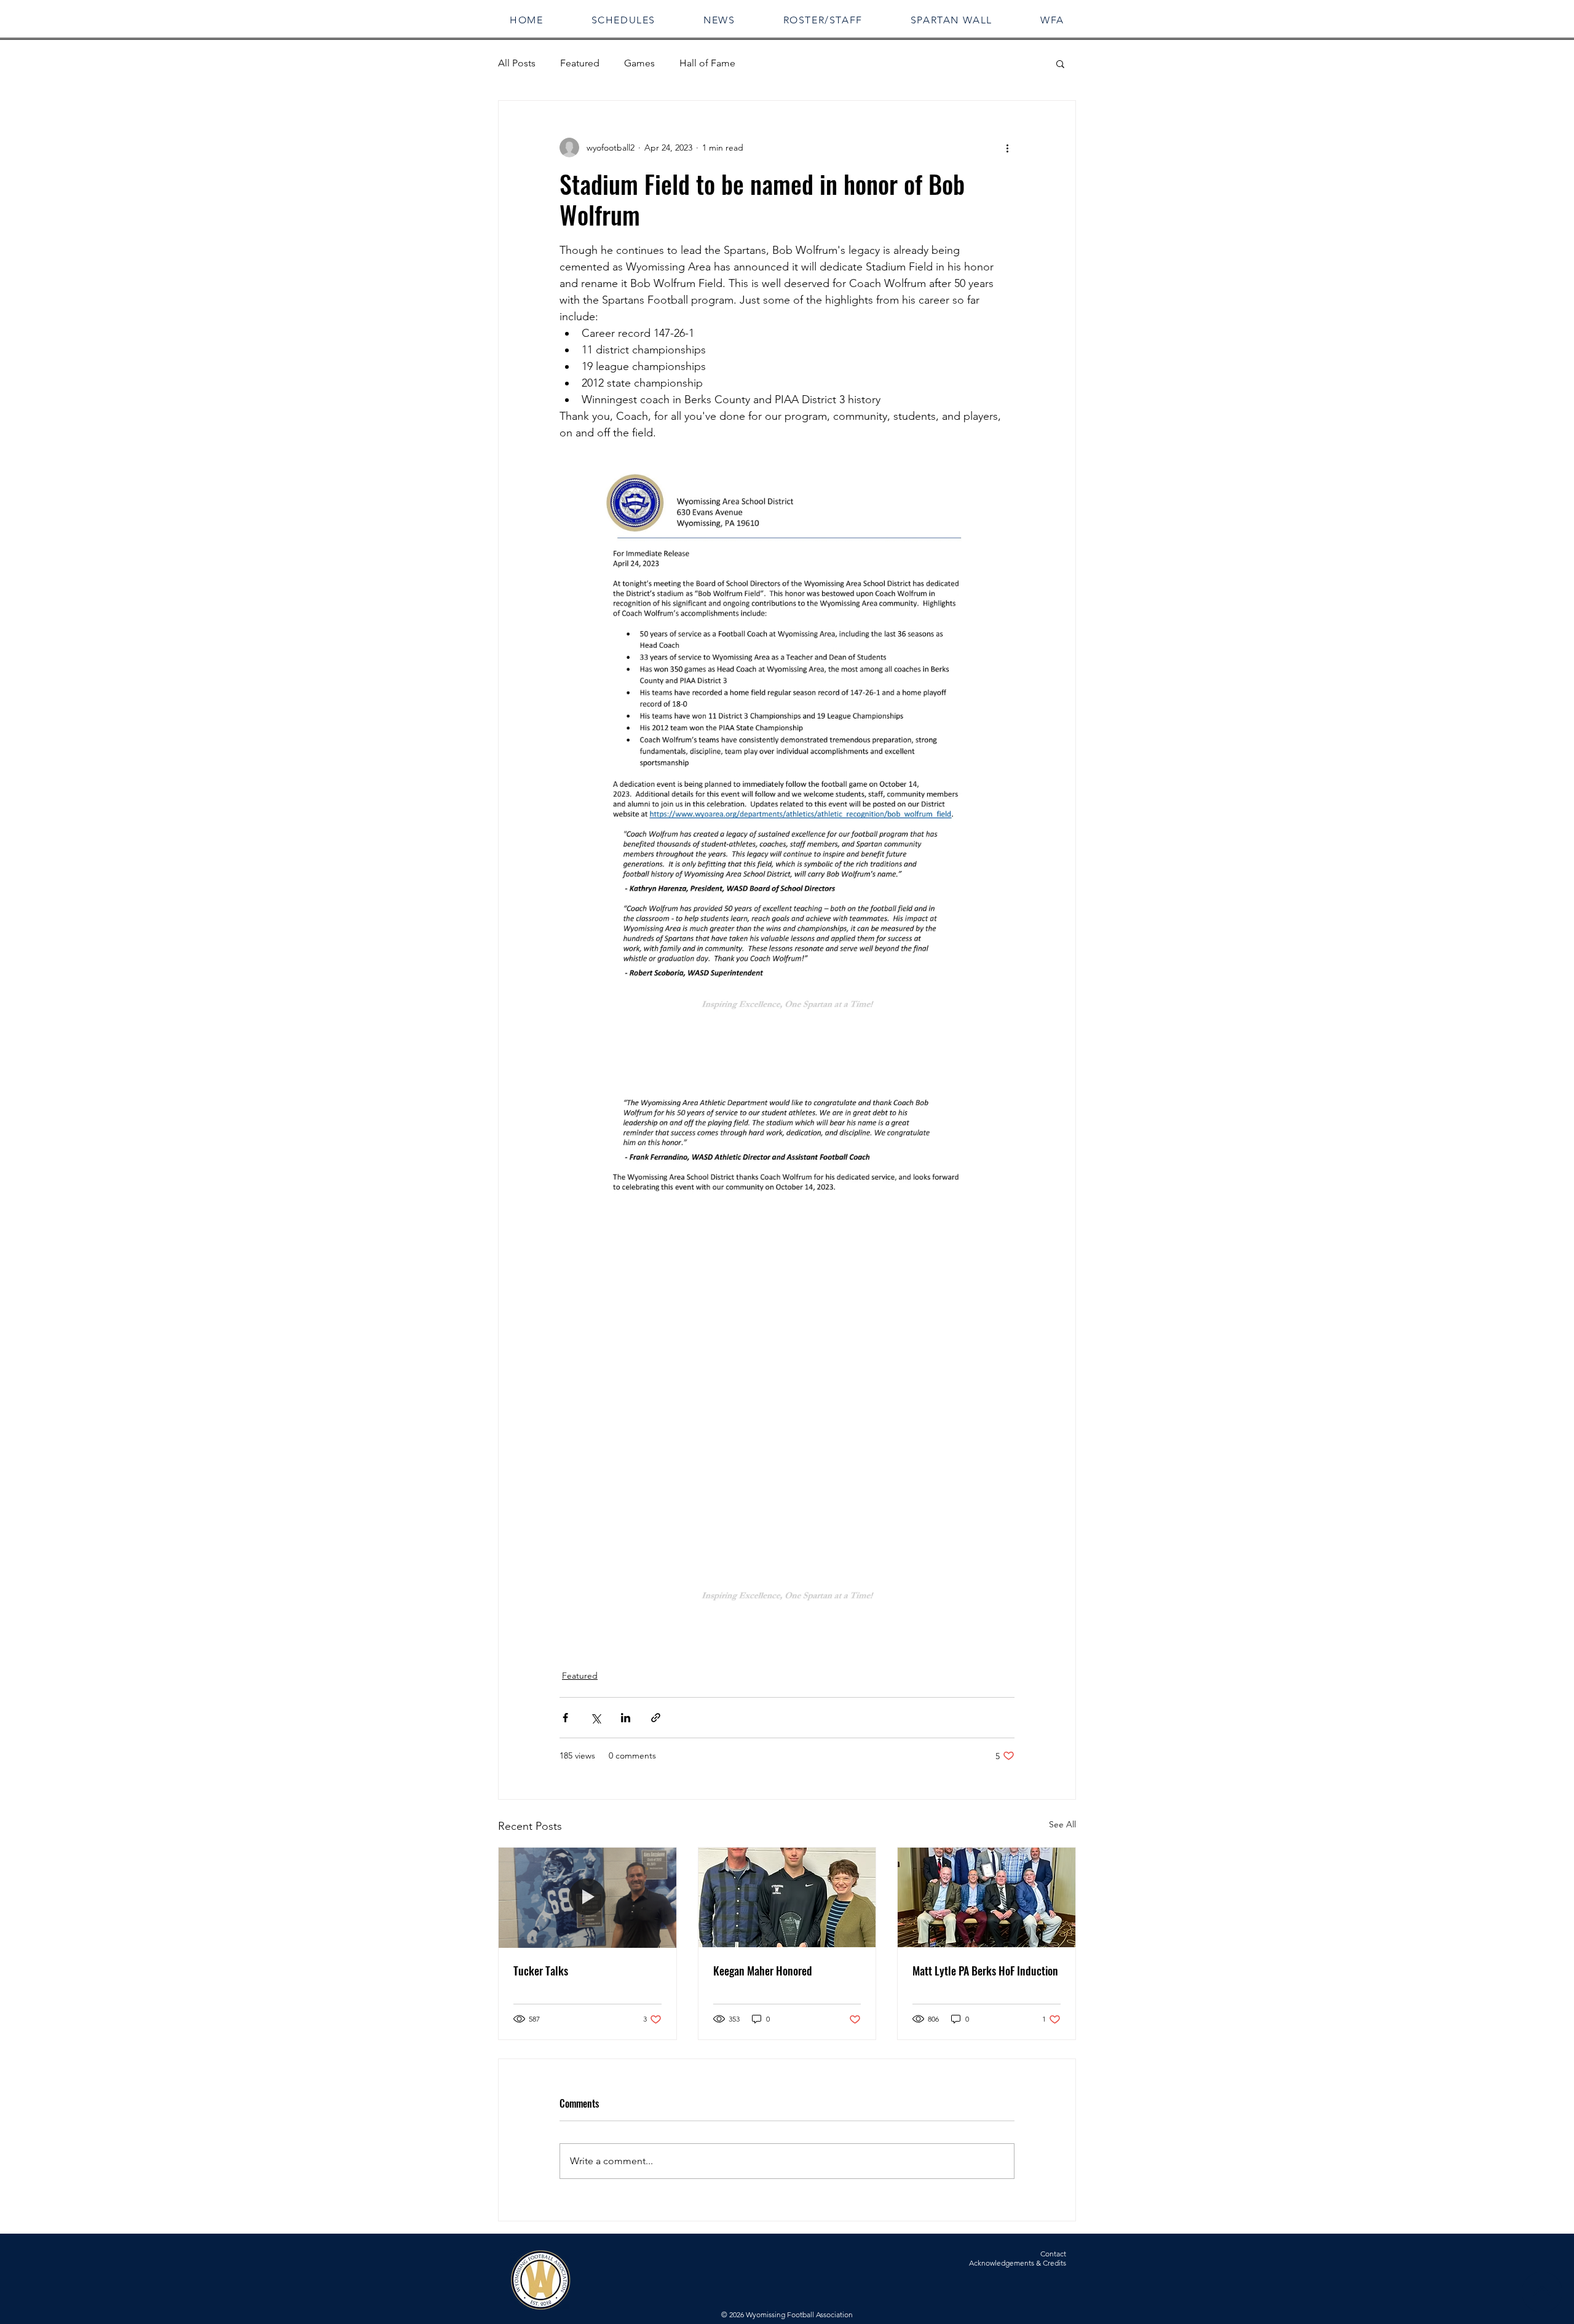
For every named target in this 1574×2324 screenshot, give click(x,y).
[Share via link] (656, 1718)
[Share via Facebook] (565, 1718)
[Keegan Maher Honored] (787, 1897)
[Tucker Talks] (587, 1897)
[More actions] (1007, 148)
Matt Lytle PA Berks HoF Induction (985, 1971)
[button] (624, 20)
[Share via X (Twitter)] (595, 1718)
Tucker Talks (541, 1971)
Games (639, 63)
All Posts (517, 63)
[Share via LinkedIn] (626, 1718)
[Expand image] (787, 752)
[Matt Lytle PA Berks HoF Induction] (987, 1897)
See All (1062, 1824)
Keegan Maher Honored (763, 1971)
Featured (580, 63)
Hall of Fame (707, 63)
